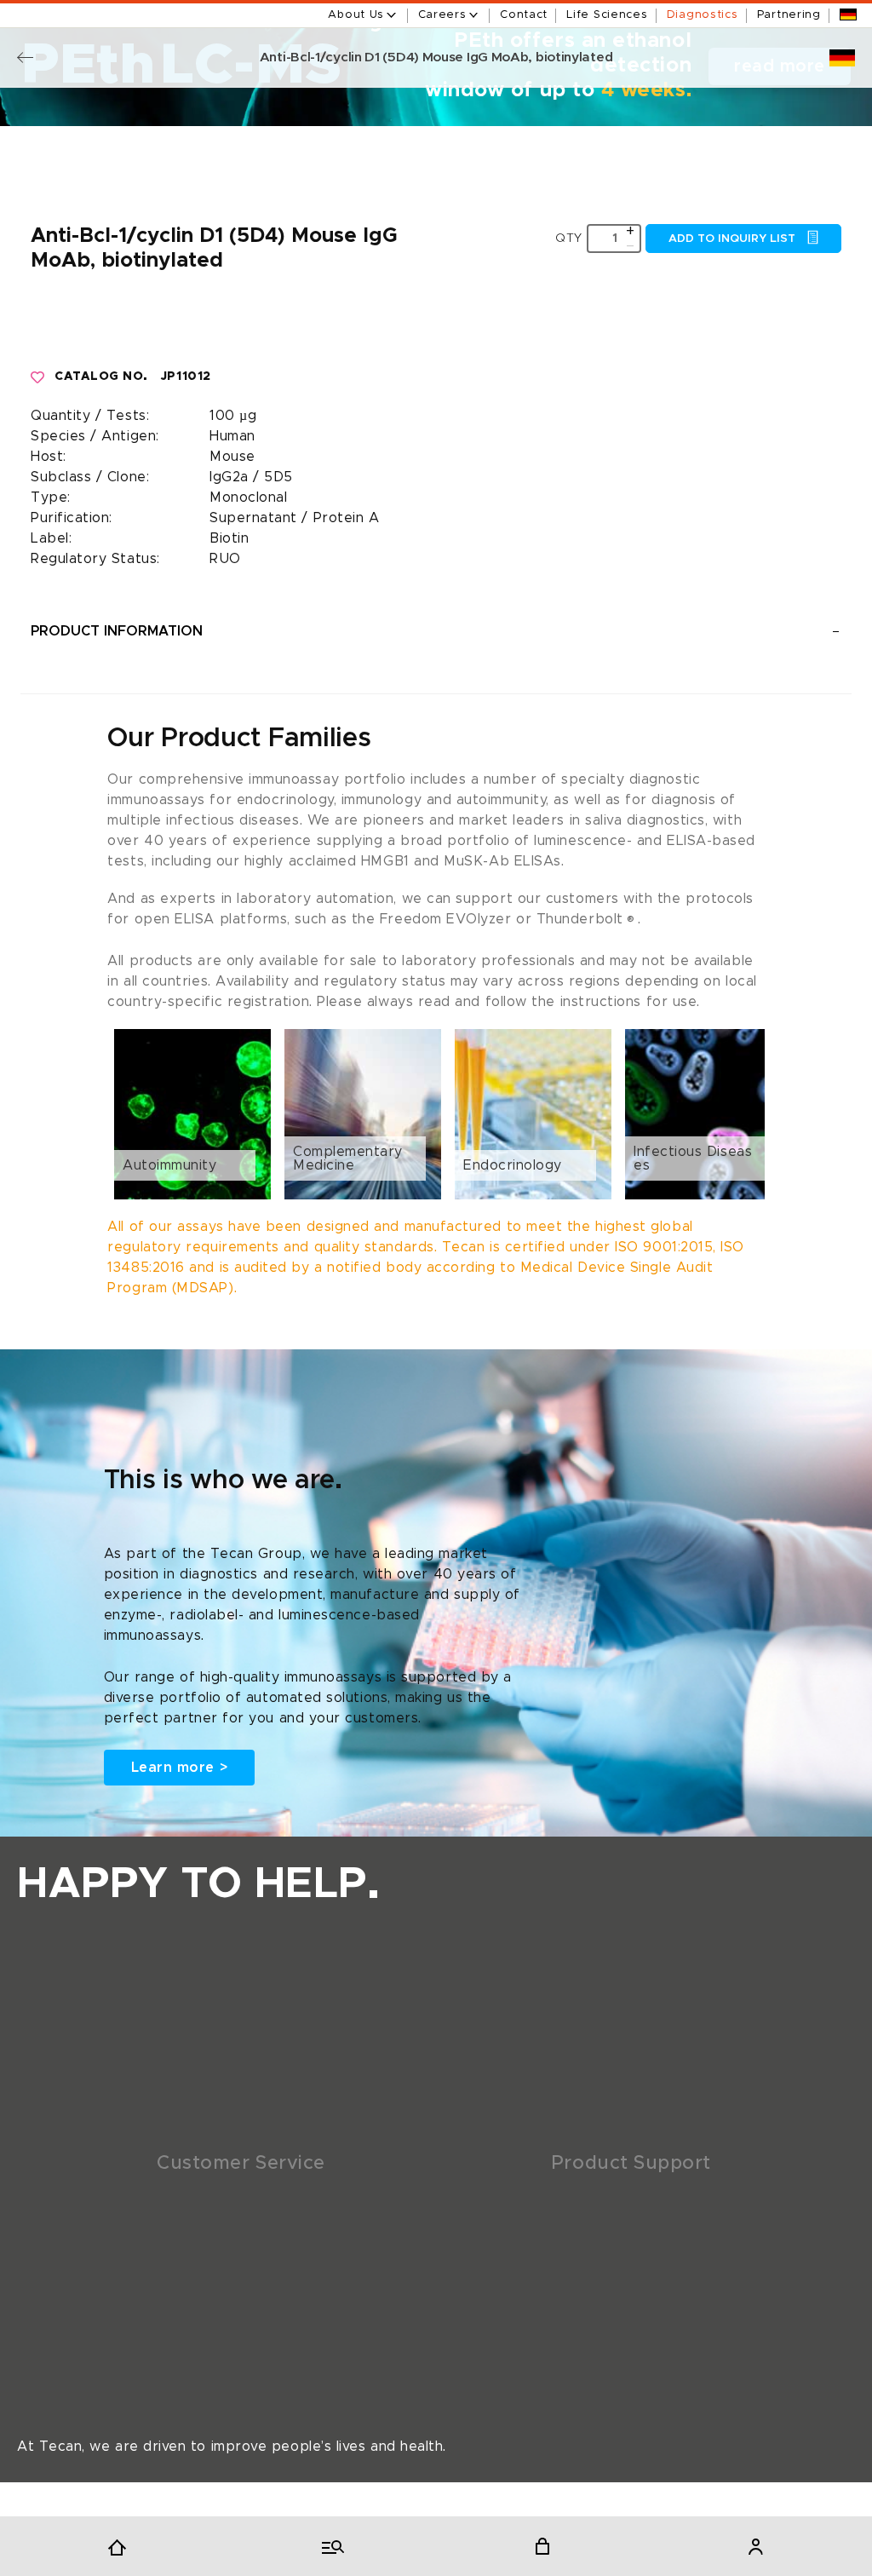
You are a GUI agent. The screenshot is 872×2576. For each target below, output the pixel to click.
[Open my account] (755, 2546)
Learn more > (179, 1768)
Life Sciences (607, 15)
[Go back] (25, 57)
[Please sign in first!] (38, 377)
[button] (436, 1114)
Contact (524, 15)
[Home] (117, 2546)
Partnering (789, 15)
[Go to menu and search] (330, 2546)
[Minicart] (542, 2546)
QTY (569, 239)
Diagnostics (703, 15)
